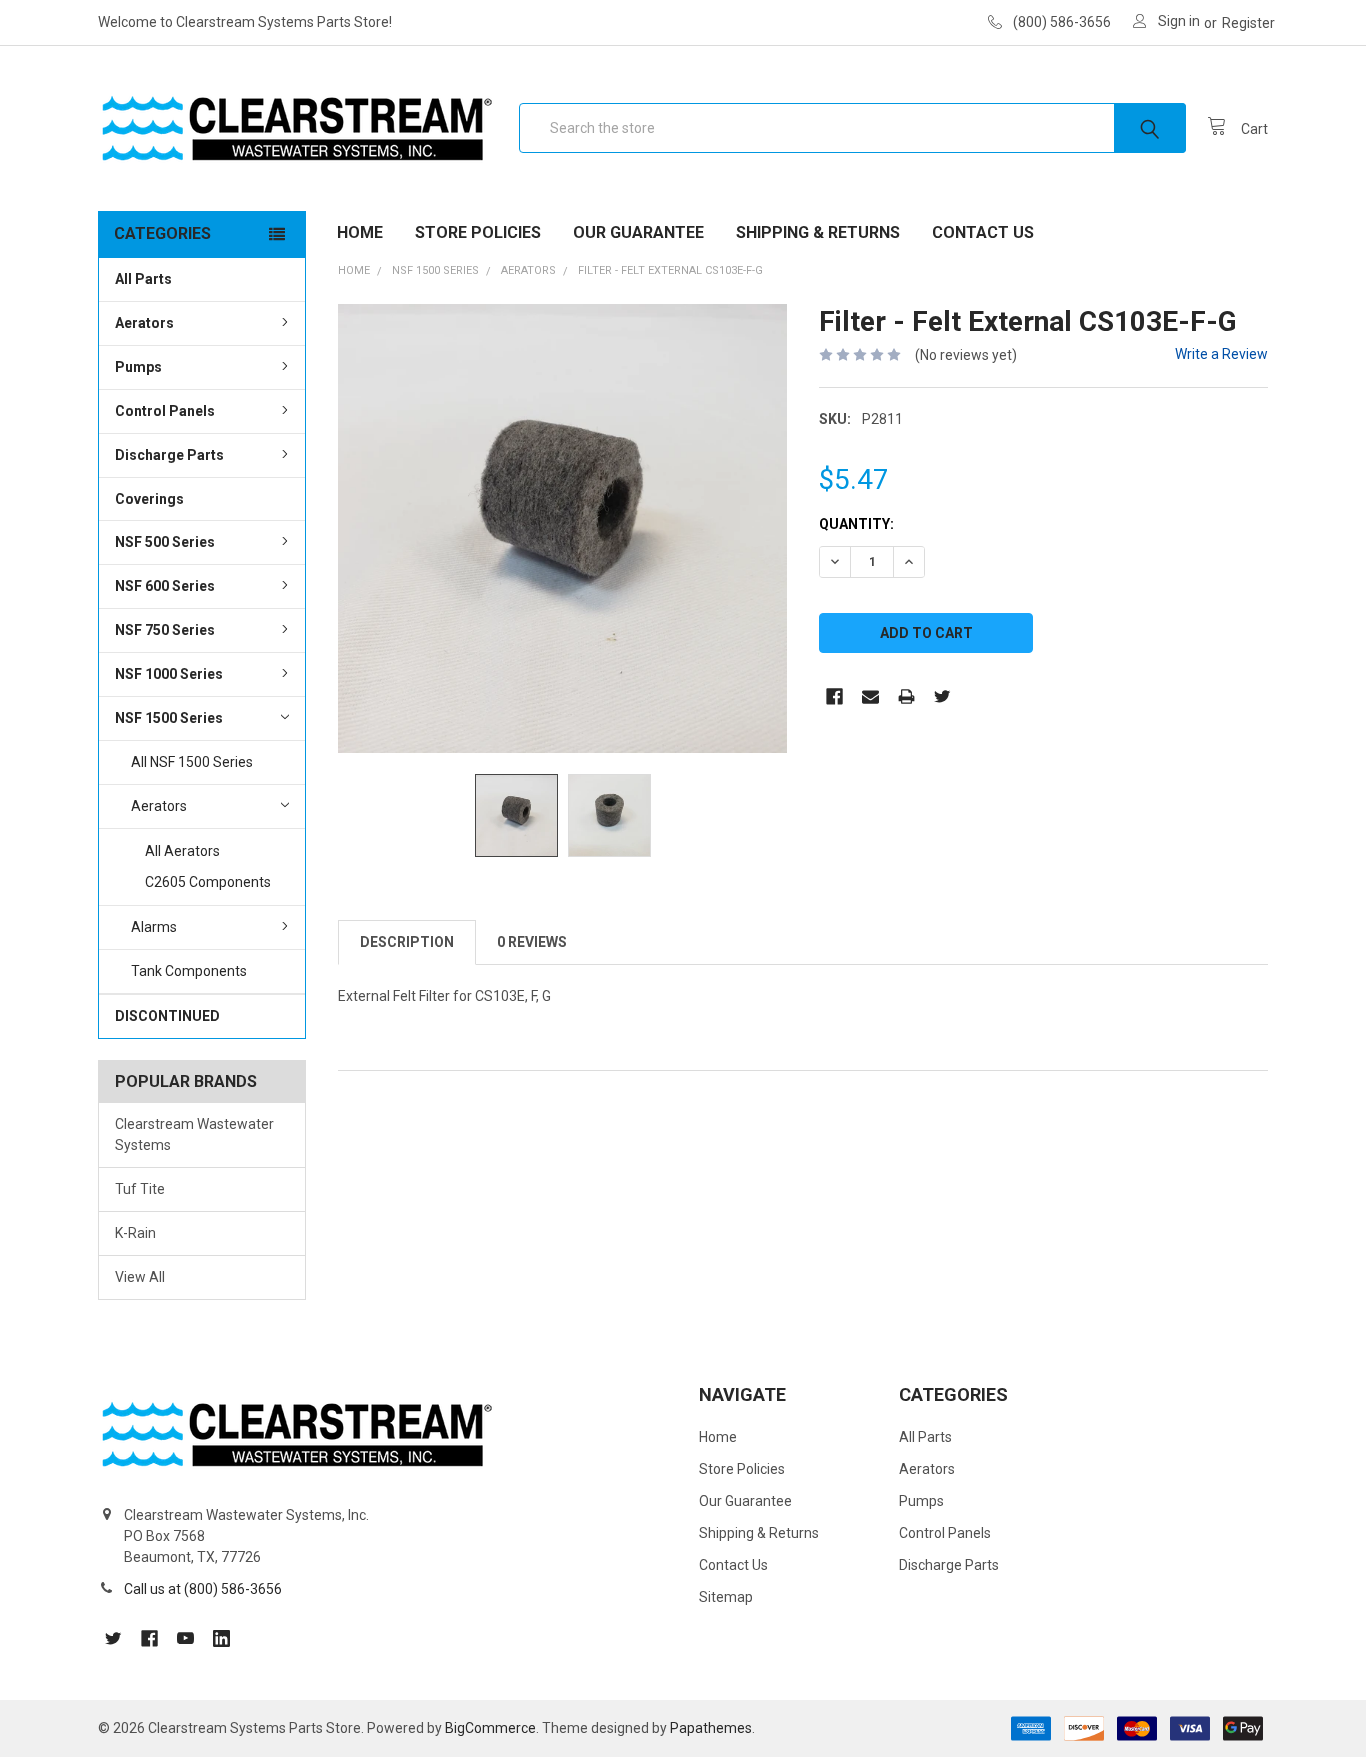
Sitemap (726, 1597)
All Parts (143, 279)
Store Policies (478, 232)
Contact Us (983, 232)
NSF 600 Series (165, 586)
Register (1248, 23)
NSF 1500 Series (169, 718)
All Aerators (182, 851)
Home (360, 232)
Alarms (154, 927)
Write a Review (1221, 354)
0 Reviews (532, 942)
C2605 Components (208, 882)
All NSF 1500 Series (192, 762)
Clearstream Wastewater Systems (194, 1134)
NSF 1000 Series (169, 674)
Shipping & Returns (818, 232)
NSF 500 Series (165, 542)
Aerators (144, 323)
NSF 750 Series (165, 630)
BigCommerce (490, 1728)
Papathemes (711, 1728)
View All (140, 1277)
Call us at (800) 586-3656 (203, 1589)
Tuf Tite (140, 1189)
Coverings (149, 499)
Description (407, 942)
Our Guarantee (638, 232)
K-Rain (135, 1233)
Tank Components (189, 971)
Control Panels (165, 411)
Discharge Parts (169, 455)
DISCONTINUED (167, 1016)
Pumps (138, 367)
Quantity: (856, 524)
